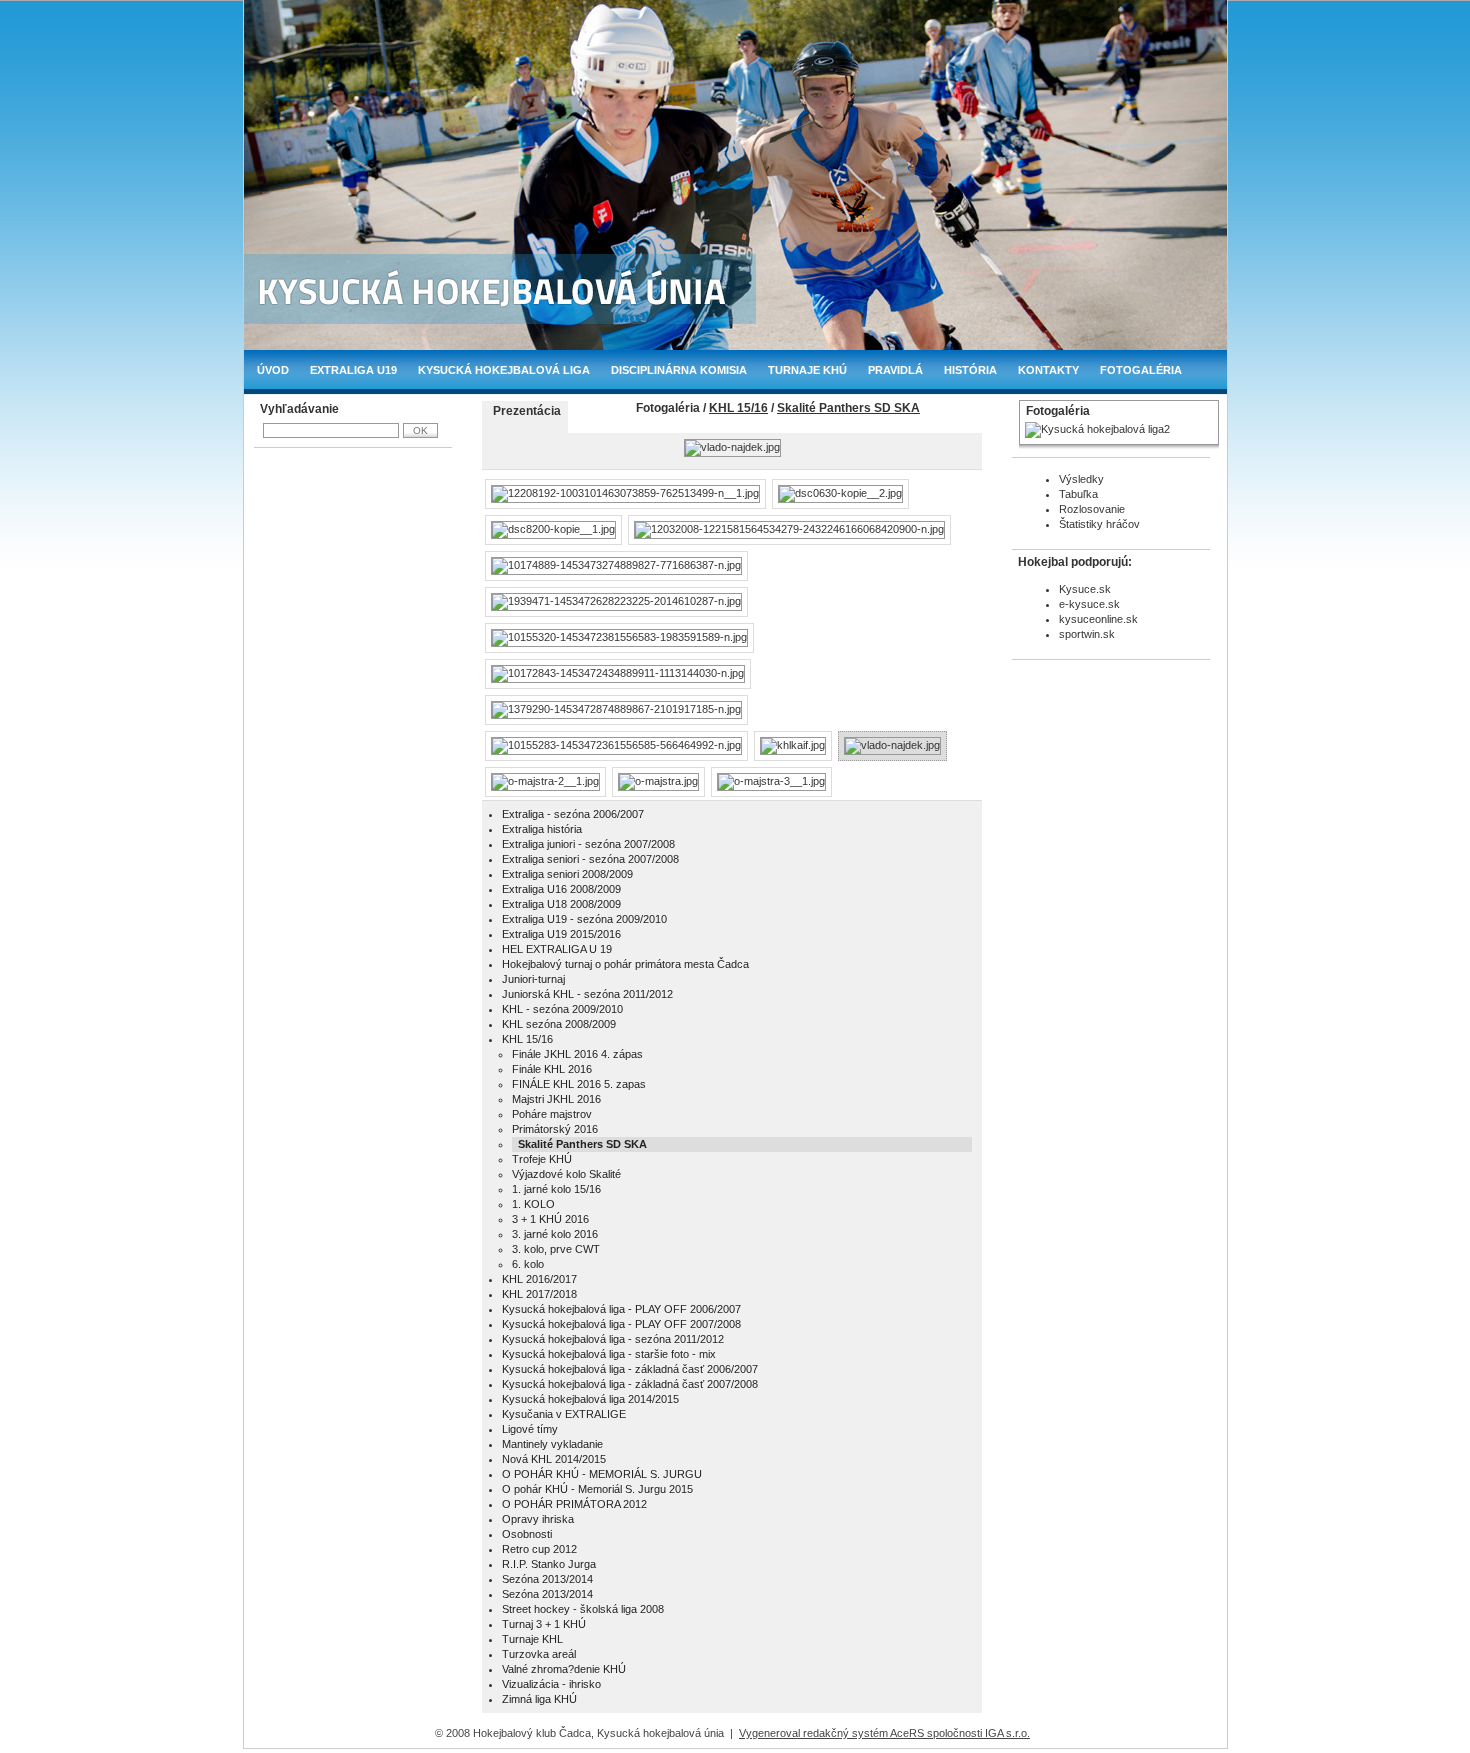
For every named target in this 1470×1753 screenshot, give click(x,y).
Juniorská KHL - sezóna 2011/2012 (587, 994)
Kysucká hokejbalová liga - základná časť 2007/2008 (630, 1384)
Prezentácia (527, 411)
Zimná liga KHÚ (539, 1699)
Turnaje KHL (532, 1639)
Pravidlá (895, 370)
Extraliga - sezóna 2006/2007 (573, 814)
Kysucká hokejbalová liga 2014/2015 (590, 1399)
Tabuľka (1078, 494)
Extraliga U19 (353, 370)
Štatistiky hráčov (1099, 524)
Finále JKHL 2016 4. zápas (577, 1054)
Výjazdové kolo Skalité (566, 1174)
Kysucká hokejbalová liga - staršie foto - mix (609, 1354)
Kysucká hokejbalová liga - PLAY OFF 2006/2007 (621, 1309)
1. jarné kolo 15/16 (556, 1189)
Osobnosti (527, 1534)
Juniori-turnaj (533, 979)
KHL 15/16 (738, 408)
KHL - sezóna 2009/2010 (562, 1009)
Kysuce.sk (1085, 589)
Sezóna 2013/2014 (547, 1579)
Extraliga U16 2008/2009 (561, 889)
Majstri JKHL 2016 (556, 1099)
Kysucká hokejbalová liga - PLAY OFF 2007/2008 (621, 1324)
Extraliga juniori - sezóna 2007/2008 (588, 844)
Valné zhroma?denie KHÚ (564, 1669)
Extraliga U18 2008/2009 (561, 904)
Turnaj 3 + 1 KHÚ (544, 1624)
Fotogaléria (1141, 370)
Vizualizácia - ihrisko (551, 1684)
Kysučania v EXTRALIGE (564, 1414)
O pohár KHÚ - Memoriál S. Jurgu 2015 (597, 1489)
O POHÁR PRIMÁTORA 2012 (574, 1504)
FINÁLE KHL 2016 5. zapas (579, 1084)
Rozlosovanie (1092, 509)
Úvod (273, 370)
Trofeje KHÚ (542, 1159)
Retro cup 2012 (539, 1549)
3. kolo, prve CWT (556, 1249)
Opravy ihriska (538, 1519)
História (970, 370)
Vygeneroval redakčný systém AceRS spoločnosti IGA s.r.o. (884, 1733)
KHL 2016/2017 (539, 1279)
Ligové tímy (530, 1429)
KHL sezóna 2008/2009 (559, 1024)
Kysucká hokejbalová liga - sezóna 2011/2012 (613, 1339)
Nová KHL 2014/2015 (554, 1459)
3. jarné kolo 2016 (555, 1234)
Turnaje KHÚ (807, 370)
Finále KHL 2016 (552, 1069)
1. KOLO (533, 1204)
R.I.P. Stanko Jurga (549, 1564)
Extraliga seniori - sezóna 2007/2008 (590, 859)
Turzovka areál (539, 1654)
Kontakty (1048, 370)
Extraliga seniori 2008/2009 (567, 874)
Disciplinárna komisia (679, 370)
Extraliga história (542, 829)
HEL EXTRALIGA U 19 (557, 949)
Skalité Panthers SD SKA (848, 408)
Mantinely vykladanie (552, 1444)
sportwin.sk (1087, 634)
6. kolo (528, 1264)
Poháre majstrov (552, 1114)
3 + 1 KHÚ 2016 (550, 1219)
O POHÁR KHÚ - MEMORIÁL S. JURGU (602, 1474)
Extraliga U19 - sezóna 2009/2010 (584, 919)
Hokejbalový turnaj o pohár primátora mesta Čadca (625, 964)
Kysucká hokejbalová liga (504, 370)
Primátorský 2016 (555, 1129)
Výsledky (1081, 479)
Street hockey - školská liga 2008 (583, 1609)
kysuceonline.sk (1098, 619)
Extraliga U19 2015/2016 (561, 934)
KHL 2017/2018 (539, 1294)
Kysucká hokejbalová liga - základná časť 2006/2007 (630, 1369)
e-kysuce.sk (1089, 604)
